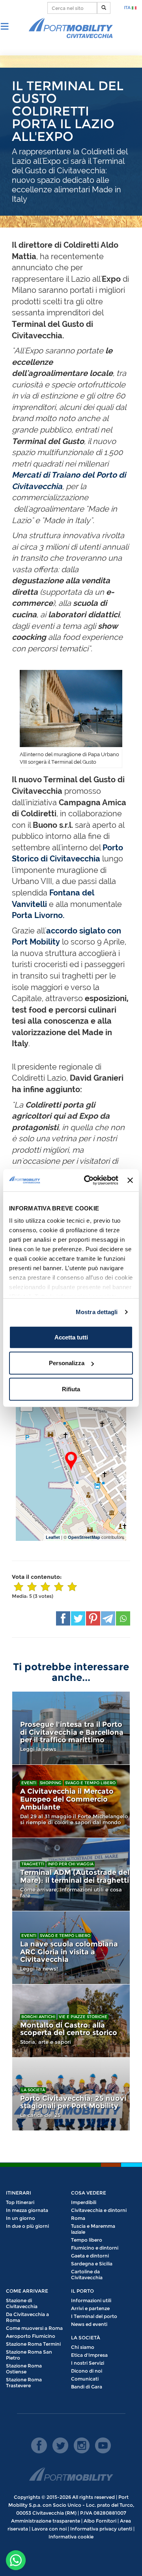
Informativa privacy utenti (101, 2529)
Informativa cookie (71, 2537)
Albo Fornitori (100, 2521)
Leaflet (53, 1537)
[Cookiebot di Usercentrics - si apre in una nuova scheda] (88, 1180)
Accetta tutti (71, 1337)
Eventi (29, 1783)
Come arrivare (27, 2291)
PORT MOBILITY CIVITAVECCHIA (71, 28)
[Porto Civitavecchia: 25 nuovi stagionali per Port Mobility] (71, 2094)
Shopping (51, 1783)
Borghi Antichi (38, 2017)
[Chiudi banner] (130, 1180)
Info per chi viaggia (71, 1864)
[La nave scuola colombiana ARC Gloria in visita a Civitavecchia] (71, 1948)
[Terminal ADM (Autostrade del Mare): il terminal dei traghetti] (71, 1874)
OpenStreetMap (84, 1537)
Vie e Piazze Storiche (83, 2017)
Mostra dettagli (97, 1312)
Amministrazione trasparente (46, 2521)
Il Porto (82, 2291)
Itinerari (19, 2193)
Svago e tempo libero (90, 1783)
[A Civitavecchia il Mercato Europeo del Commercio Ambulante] (71, 1801)
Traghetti (33, 1864)
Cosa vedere (89, 2193)
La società (33, 2090)
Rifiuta (71, 1389)
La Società (86, 2338)
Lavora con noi (49, 2529)
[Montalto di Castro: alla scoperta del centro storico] (71, 2021)
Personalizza (67, 1363)
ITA (128, 8)
